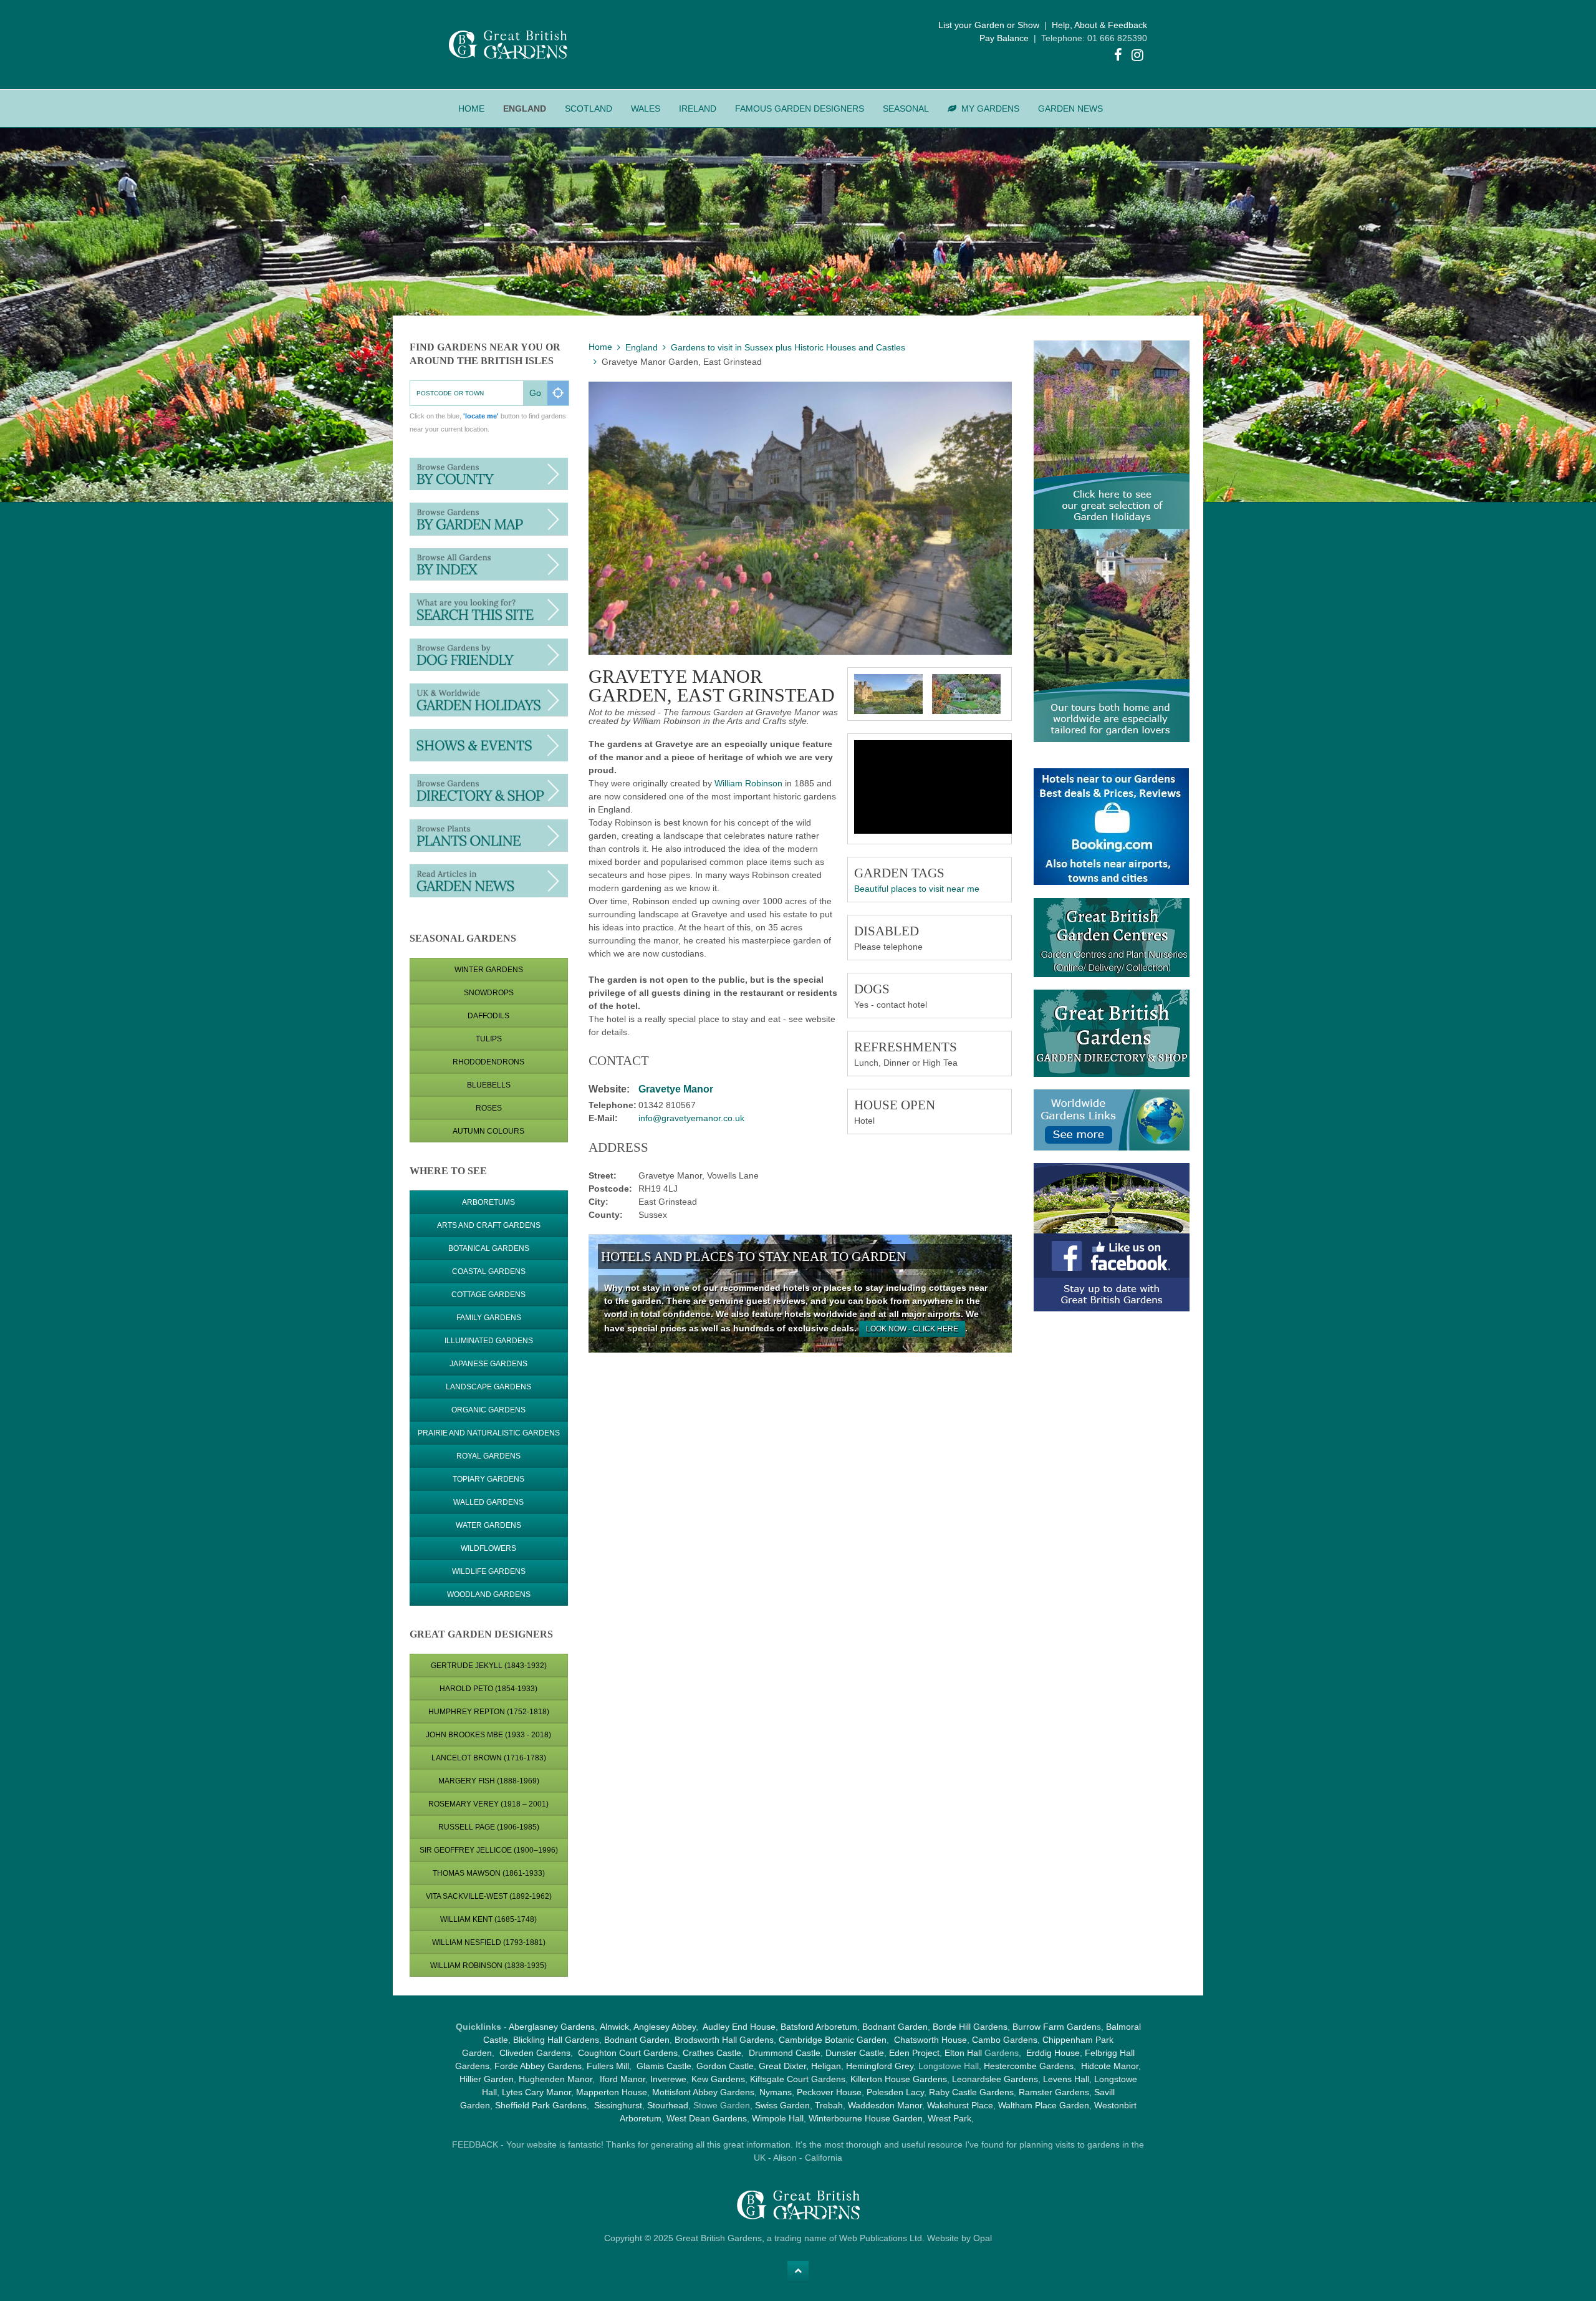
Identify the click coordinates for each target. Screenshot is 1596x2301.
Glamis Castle (664, 2066)
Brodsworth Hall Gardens (724, 2040)
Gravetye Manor (676, 1089)
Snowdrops (489, 993)
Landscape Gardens (488, 1387)
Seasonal (906, 109)
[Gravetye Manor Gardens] (888, 694)
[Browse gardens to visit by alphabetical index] (489, 564)
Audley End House (739, 2027)
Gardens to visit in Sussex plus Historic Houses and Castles (788, 347)
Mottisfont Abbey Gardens (703, 2092)
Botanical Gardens (489, 1248)
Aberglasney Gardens (552, 2027)
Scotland (589, 109)
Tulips (489, 1039)
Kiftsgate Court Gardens (798, 2079)
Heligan (826, 2066)
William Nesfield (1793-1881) (489, 1942)
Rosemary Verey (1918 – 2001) (488, 1804)
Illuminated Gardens (489, 1341)
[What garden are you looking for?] (489, 609)
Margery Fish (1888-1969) (489, 1781)
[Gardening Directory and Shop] (489, 835)
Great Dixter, (784, 2066)
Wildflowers (488, 1548)
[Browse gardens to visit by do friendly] (489, 654)
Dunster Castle (855, 2053)
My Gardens (990, 109)
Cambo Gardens (1003, 2040)
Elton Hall (963, 2053)
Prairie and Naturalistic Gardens (489, 1433)
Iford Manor (623, 2079)
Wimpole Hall (778, 2118)
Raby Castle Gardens (971, 2092)
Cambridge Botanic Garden (833, 2040)
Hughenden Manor (555, 2079)
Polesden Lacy (895, 2092)
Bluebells (489, 1085)
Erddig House (1053, 2053)
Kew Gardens (718, 2079)
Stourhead (668, 2105)
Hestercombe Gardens (1029, 2066)
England (525, 109)
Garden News (1070, 109)
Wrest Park (949, 2118)
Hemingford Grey (880, 2066)
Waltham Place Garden (1044, 2105)
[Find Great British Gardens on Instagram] (1138, 57)
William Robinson (748, 783)
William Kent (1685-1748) (488, 1919)
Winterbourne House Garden (866, 2118)
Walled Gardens (488, 1502)
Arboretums (488, 1202)
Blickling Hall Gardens (556, 2040)
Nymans (776, 2092)
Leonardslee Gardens (995, 2079)
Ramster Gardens (1054, 2092)
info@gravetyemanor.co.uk (691, 1118)
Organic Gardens (488, 1410)
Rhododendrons (488, 1062)
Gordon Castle (725, 2066)
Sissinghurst (618, 2105)
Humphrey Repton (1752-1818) (489, 1712)
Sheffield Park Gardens (541, 2105)
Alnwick (614, 2027)
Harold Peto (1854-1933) (488, 1689)
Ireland (698, 109)
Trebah (829, 2105)
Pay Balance (1004, 38)
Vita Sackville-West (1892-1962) (489, 1896)
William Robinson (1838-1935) (488, 1966)
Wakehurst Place (960, 2105)
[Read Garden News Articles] (489, 880)
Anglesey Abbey (665, 2027)
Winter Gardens (489, 970)
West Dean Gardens (707, 2118)
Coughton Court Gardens (628, 2053)
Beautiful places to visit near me (917, 889)
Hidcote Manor (1110, 2066)
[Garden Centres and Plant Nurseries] (489, 789)
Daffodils (488, 1016)
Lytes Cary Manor (536, 2092)
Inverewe (668, 2079)
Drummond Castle (783, 2053)
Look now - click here (912, 1329)
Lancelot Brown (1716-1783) (489, 1758)
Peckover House (829, 2092)
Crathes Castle (712, 2053)
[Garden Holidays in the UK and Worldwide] (489, 699)
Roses (489, 1108)
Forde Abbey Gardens (538, 2066)
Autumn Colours (488, 1131)
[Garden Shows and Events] (489, 745)
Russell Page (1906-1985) (489, 1827)
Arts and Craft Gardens (489, 1225)
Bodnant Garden (895, 2027)
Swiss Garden (782, 2105)
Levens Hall (1066, 2079)
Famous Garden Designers (800, 109)
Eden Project (914, 2053)
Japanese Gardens (488, 1364)
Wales (646, 109)
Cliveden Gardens (535, 2053)
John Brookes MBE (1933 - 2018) (488, 1735)
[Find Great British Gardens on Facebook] (1118, 57)
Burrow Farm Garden (1055, 2027)
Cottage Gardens (488, 1295)
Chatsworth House (930, 2040)
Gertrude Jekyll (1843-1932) (489, 1666)
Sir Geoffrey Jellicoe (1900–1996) (489, 1850)
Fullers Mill (608, 2066)
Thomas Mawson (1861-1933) (489, 1873)
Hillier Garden (487, 2079)
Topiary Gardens (488, 1479)
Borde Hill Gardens (970, 2027)
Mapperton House (612, 2092)
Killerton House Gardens (899, 2079)
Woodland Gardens (489, 1594)
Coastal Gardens (489, 1271)
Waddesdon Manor (885, 2105)
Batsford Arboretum (819, 2027)
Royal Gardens (488, 1456)
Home (471, 109)
